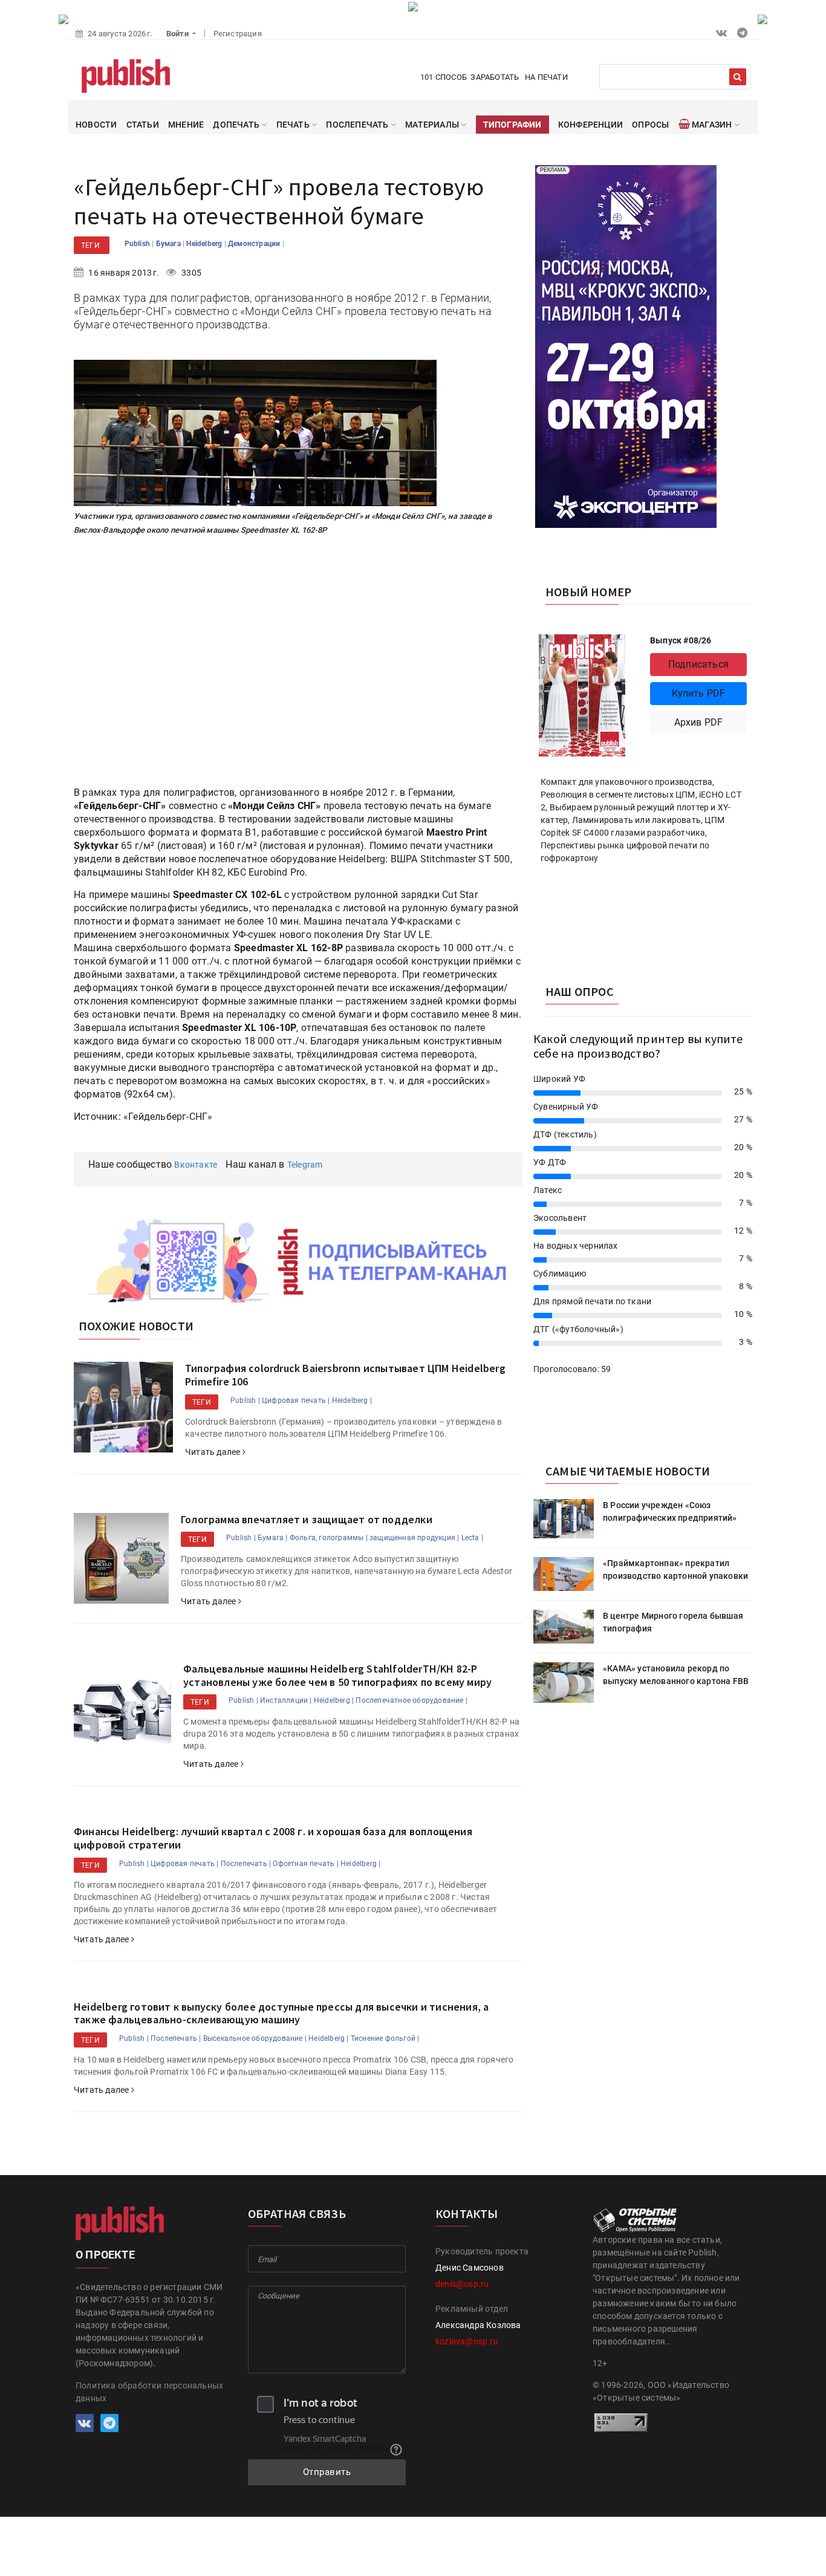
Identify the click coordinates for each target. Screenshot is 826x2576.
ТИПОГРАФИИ (512, 125)
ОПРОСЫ (650, 125)
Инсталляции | (286, 1700)
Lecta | (472, 1538)
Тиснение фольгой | (385, 2038)
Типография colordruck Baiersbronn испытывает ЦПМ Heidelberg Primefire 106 (345, 1375)
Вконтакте (196, 1165)
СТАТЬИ (143, 125)
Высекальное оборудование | (255, 2038)
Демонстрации (255, 244)
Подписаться (698, 664)
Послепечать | (246, 1864)
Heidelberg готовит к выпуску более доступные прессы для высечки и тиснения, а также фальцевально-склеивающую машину (281, 2013)
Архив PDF (699, 722)
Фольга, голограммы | (329, 1538)
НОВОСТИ (96, 125)
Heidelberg (205, 244)
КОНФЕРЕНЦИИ (590, 125)
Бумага (169, 244)
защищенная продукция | (414, 1538)
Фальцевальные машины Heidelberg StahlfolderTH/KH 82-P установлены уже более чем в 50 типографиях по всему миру (337, 1675)
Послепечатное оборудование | (411, 1700)
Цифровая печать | (296, 1400)
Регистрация (238, 34)
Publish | (245, 1400)
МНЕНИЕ (186, 125)
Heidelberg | (352, 1400)
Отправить (327, 2472)
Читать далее (214, 1452)
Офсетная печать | (305, 1864)
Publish (138, 244)
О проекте (105, 2255)
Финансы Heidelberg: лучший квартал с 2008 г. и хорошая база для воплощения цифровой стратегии (273, 1838)
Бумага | (273, 1538)
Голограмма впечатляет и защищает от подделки (307, 1519)
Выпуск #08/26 (681, 640)
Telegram (305, 1165)
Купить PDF (699, 693)
